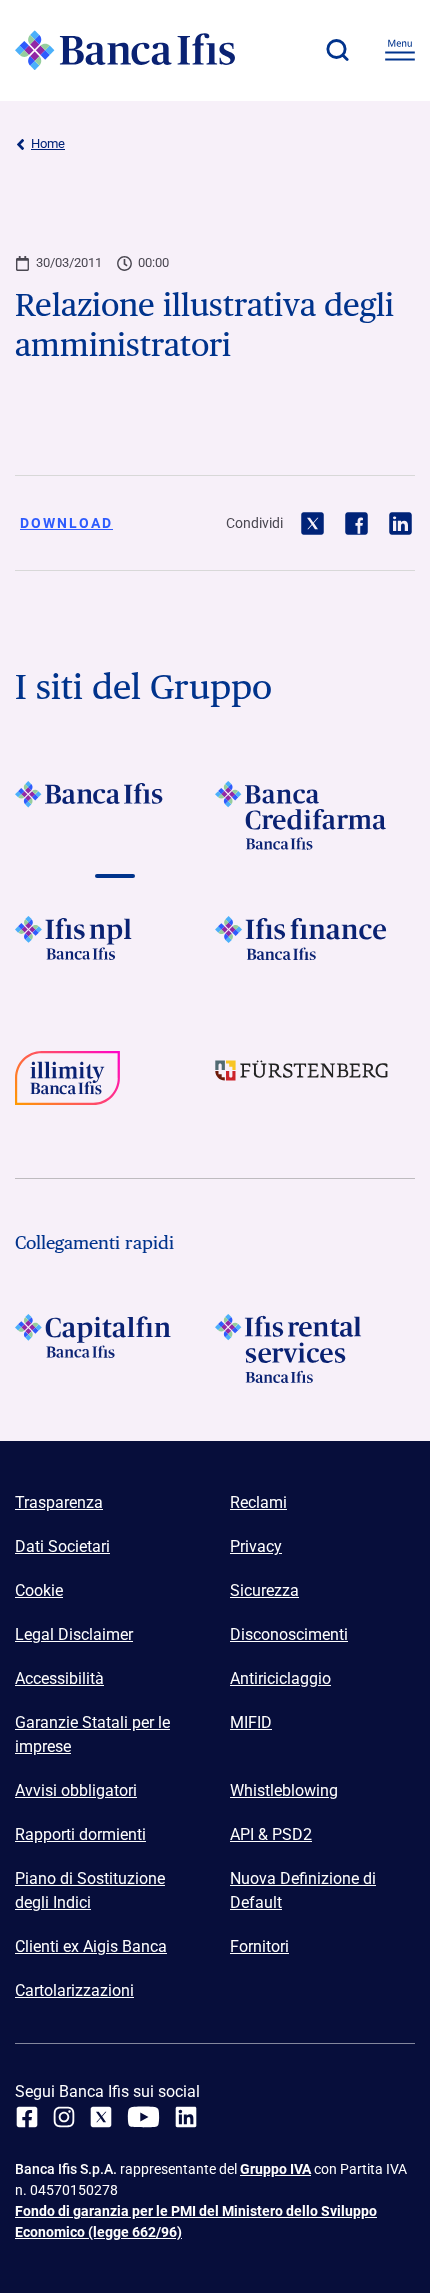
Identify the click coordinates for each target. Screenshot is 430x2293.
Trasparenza (59, 1502)
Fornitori (259, 1946)
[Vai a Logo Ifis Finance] (315, 950)
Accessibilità (59, 1678)
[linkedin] (186, 2117)
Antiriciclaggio (280, 1678)
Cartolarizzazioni (74, 1990)
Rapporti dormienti (80, 1834)
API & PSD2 (271, 1834)
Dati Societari (62, 1546)
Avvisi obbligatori (76, 1790)
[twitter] (101, 2117)
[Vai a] (115, 950)
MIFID (251, 1722)
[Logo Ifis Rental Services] (315, 1348)
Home (48, 143)
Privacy (256, 1546)
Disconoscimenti (289, 1634)
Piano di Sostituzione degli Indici (90, 1890)
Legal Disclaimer (74, 1634)
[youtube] (143, 2117)
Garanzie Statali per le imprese (92, 1734)
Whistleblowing (284, 1790)
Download (66, 523)
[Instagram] (64, 2117)
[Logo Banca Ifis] (125, 50)
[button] (337, 50)
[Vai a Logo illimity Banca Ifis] (115, 1085)
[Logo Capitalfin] (115, 1348)
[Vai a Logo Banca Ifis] (115, 815)
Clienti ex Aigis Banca (91, 1946)
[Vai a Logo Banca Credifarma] (315, 815)
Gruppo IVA (275, 2169)
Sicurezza (264, 1590)
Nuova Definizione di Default (303, 1890)
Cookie (39, 1590)
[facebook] (27, 2117)
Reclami (258, 1502)
